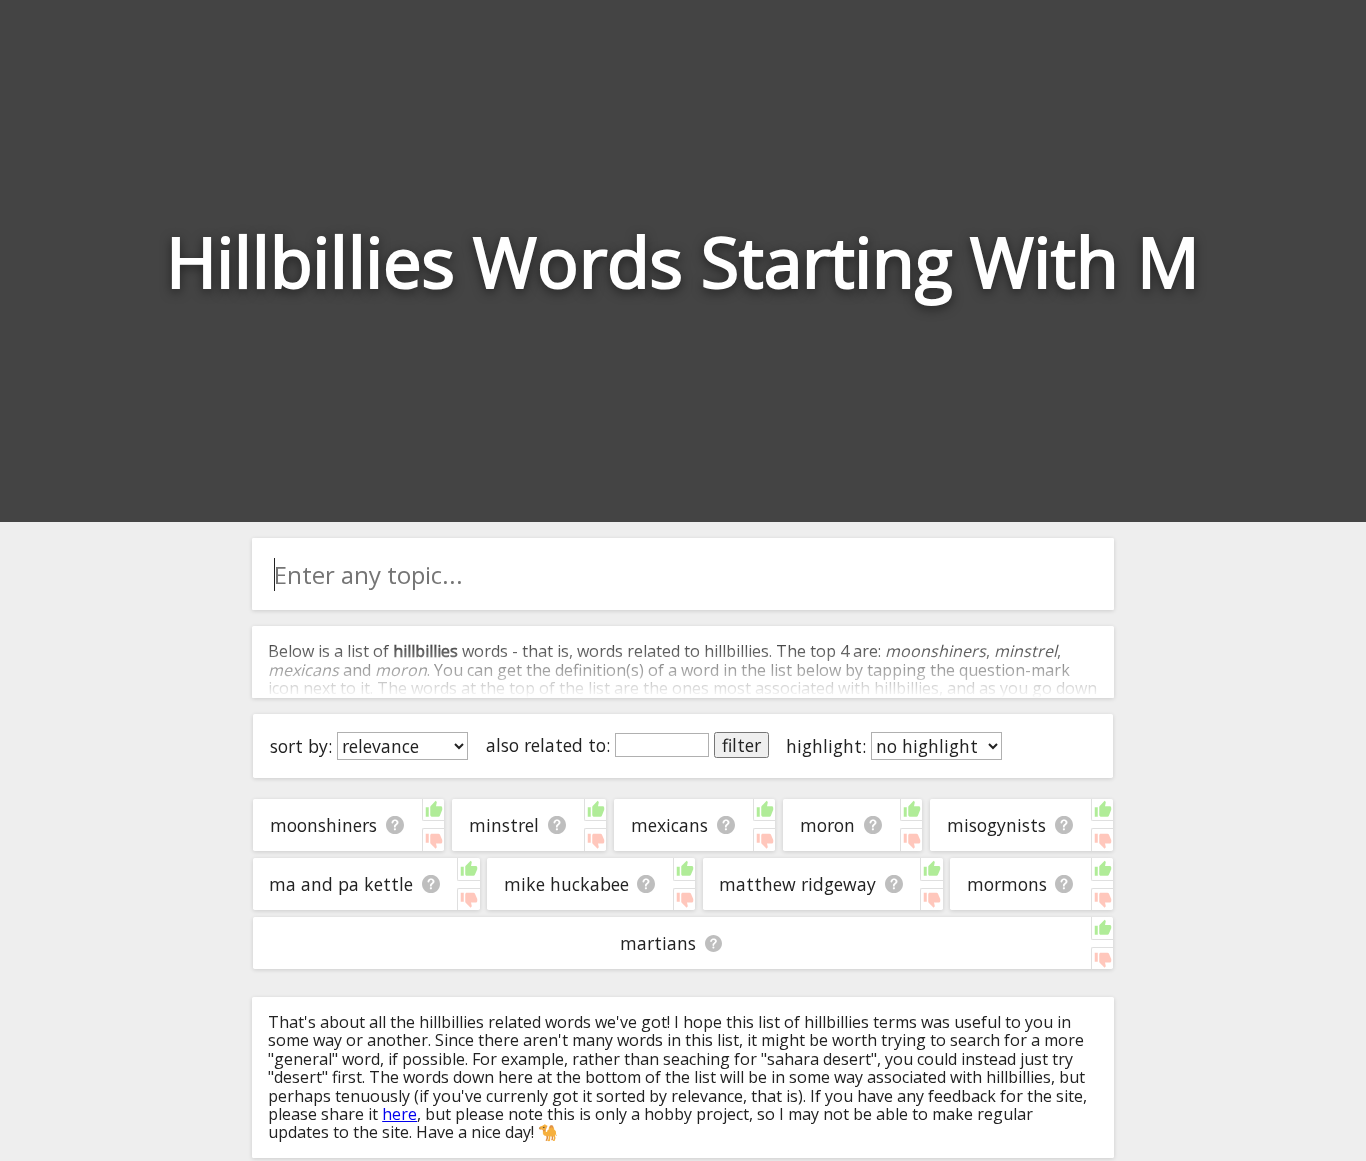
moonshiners (323, 825)
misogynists (996, 825)
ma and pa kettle (341, 884)
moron (827, 825)
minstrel (504, 825)
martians (658, 943)
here (399, 1114)
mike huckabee (566, 884)
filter (741, 745)
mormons (1007, 884)
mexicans (669, 825)
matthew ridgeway (797, 884)
